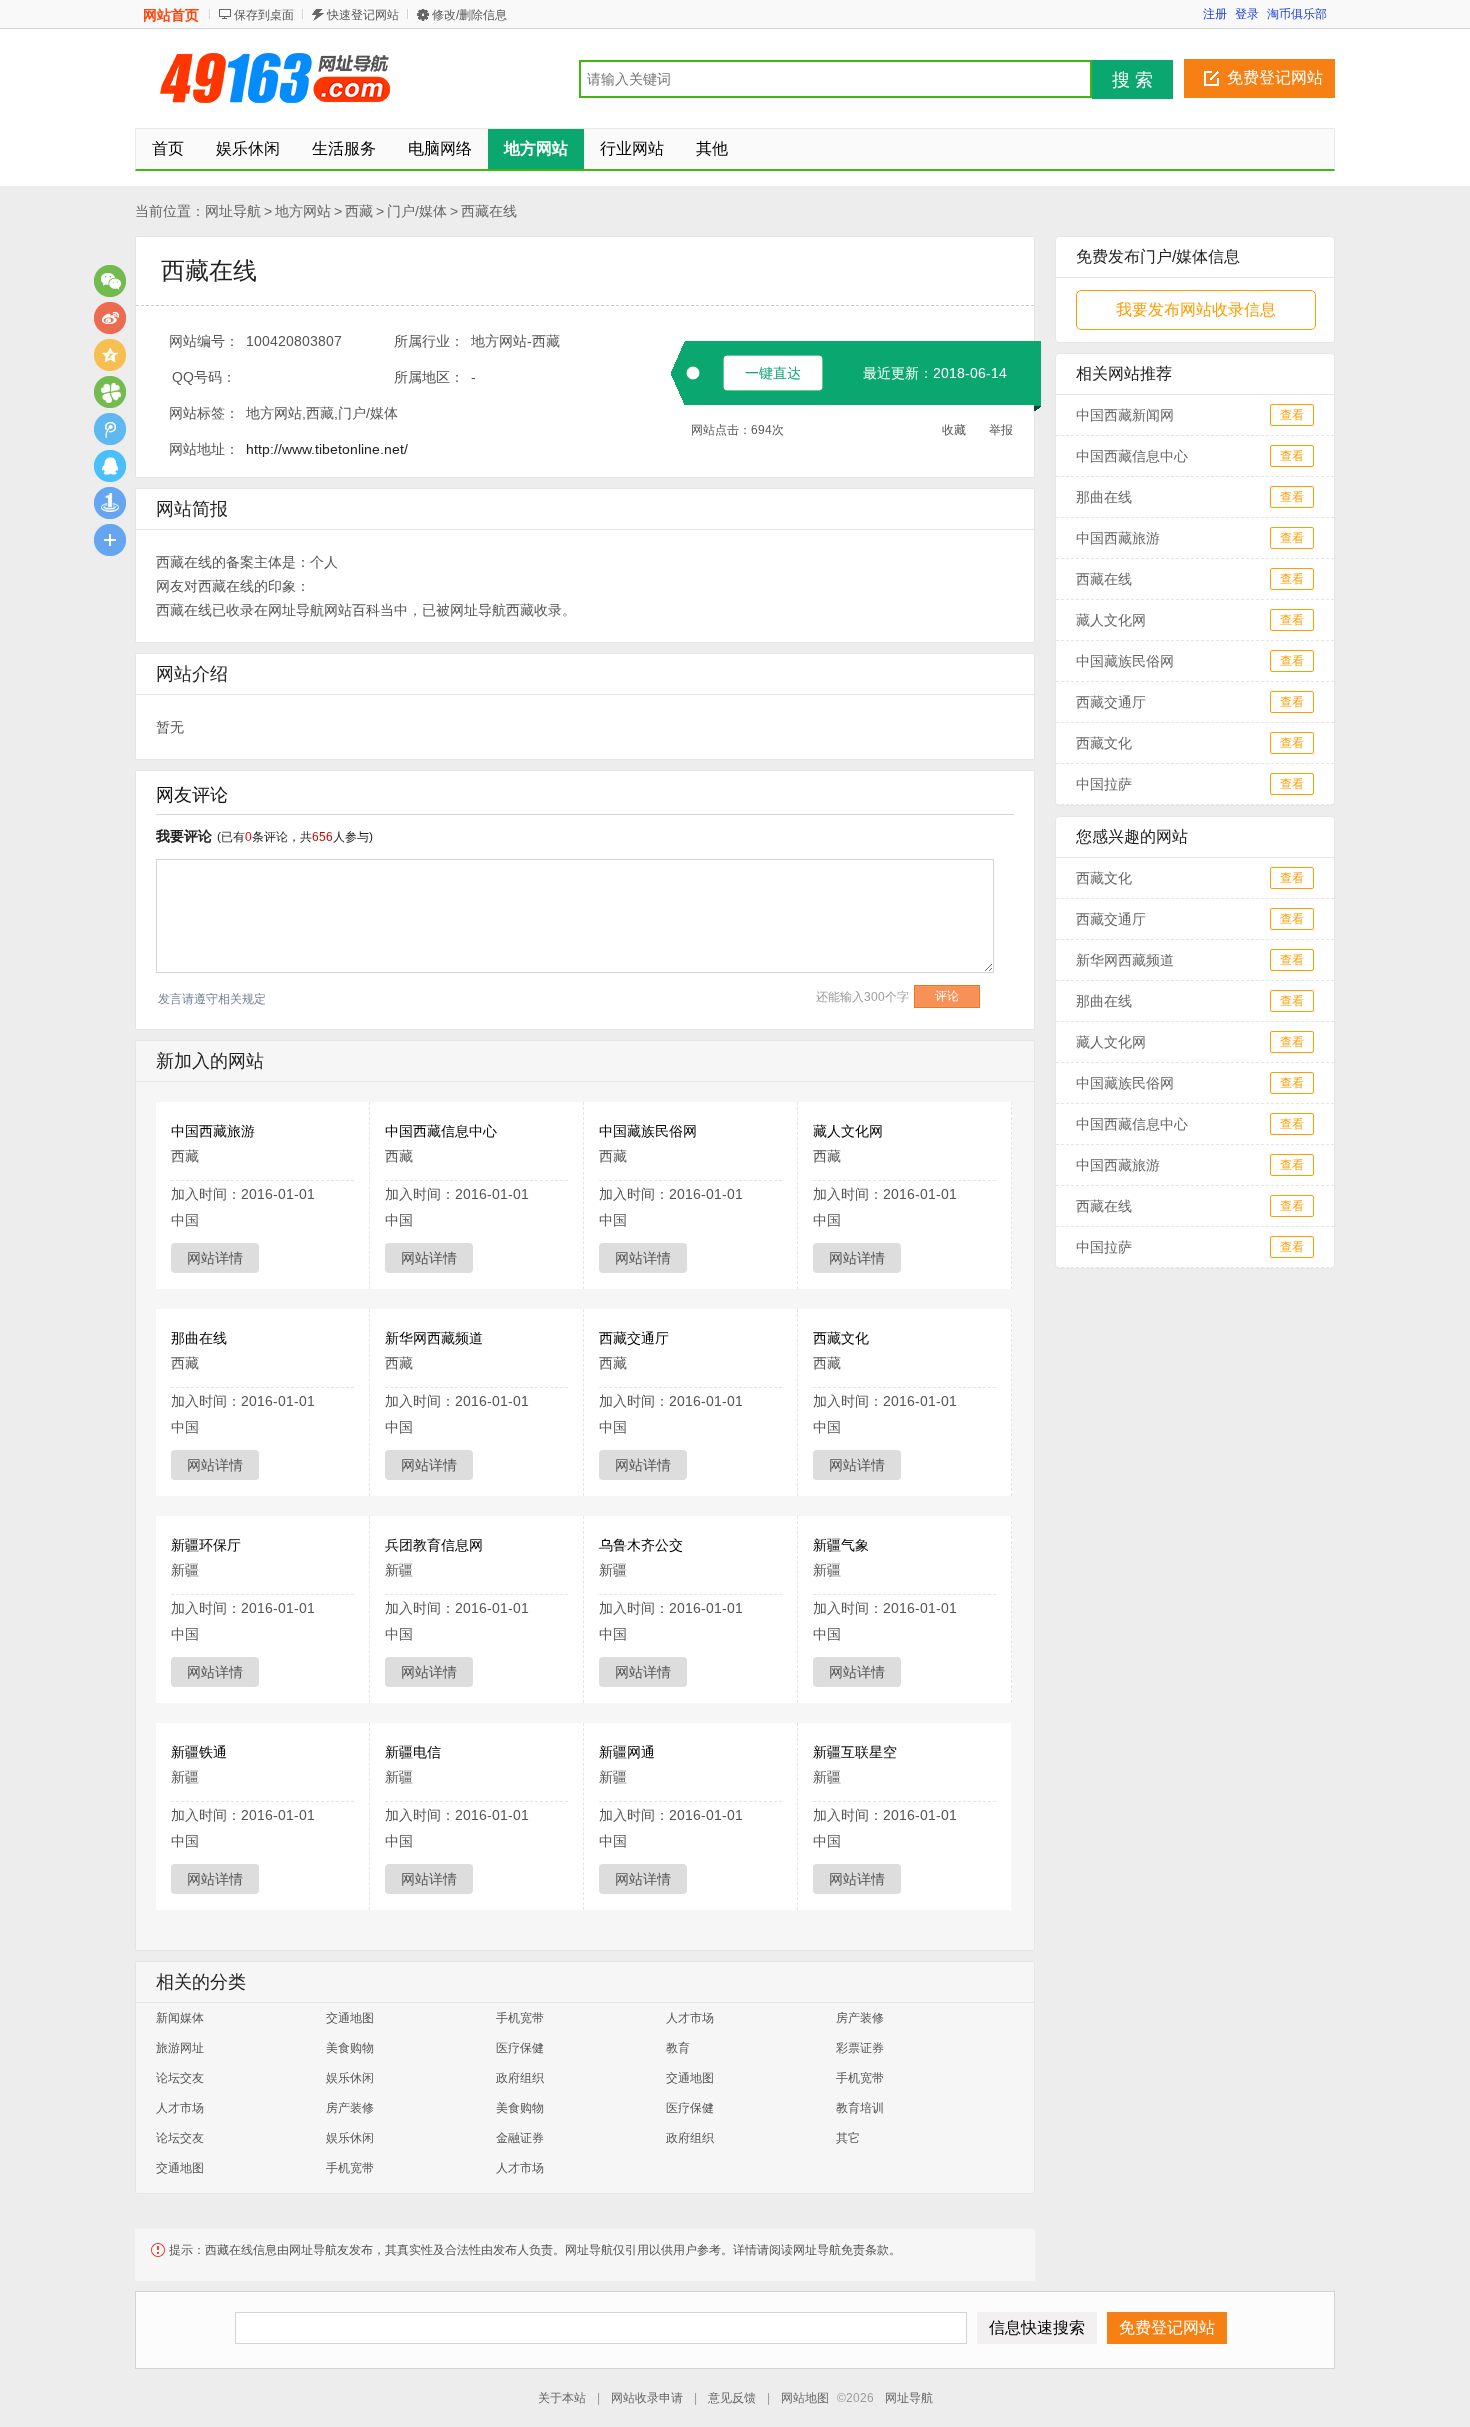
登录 (1247, 14)
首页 (168, 148)
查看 (1292, 415)
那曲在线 (199, 1338)
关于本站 (562, 2398)
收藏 (954, 430)
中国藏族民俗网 (648, 1131)
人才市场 (690, 2018)
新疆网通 (627, 1752)
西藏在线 (489, 211)
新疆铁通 (199, 1752)
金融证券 (520, 2138)
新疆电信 (413, 1752)
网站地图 (805, 2398)
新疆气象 (841, 1545)
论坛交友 (180, 2078)
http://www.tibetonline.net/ (327, 449)
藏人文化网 (848, 1131)
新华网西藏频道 (434, 1338)
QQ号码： (204, 377)
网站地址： (204, 449)
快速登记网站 (363, 15)
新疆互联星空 (855, 1752)
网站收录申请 (647, 2398)
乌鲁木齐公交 (641, 1545)
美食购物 (350, 2048)
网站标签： (204, 413)
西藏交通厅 (634, 1338)
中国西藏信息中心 (441, 1131)
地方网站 (303, 211)
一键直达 (773, 373)
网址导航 (233, 211)
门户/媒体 (417, 211)
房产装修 (860, 2018)
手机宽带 (520, 2018)
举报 (1001, 430)
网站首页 (171, 15)
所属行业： (429, 341)
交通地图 (350, 2018)
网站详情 (215, 1258)
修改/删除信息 (469, 15)
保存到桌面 (264, 15)
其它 (848, 2138)
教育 (678, 2048)
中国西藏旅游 (213, 1131)
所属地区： (429, 377)
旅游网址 (180, 2048)
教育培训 (860, 2108)
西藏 (359, 211)
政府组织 (520, 2078)
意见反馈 (732, 2398)
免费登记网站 (1275, 77)
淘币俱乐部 (1297, 14)
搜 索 (1132, 80)
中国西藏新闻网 (1125, 415)
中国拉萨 (1104, 784)
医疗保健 (520, 2048)
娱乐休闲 (350, 2078)
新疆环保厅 (206, 1545)
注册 (1215, 14)
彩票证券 (860, 2048)
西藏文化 (841, 1338)
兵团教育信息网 (434, 1545)
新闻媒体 (180, 2018)
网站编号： (204, 341)
